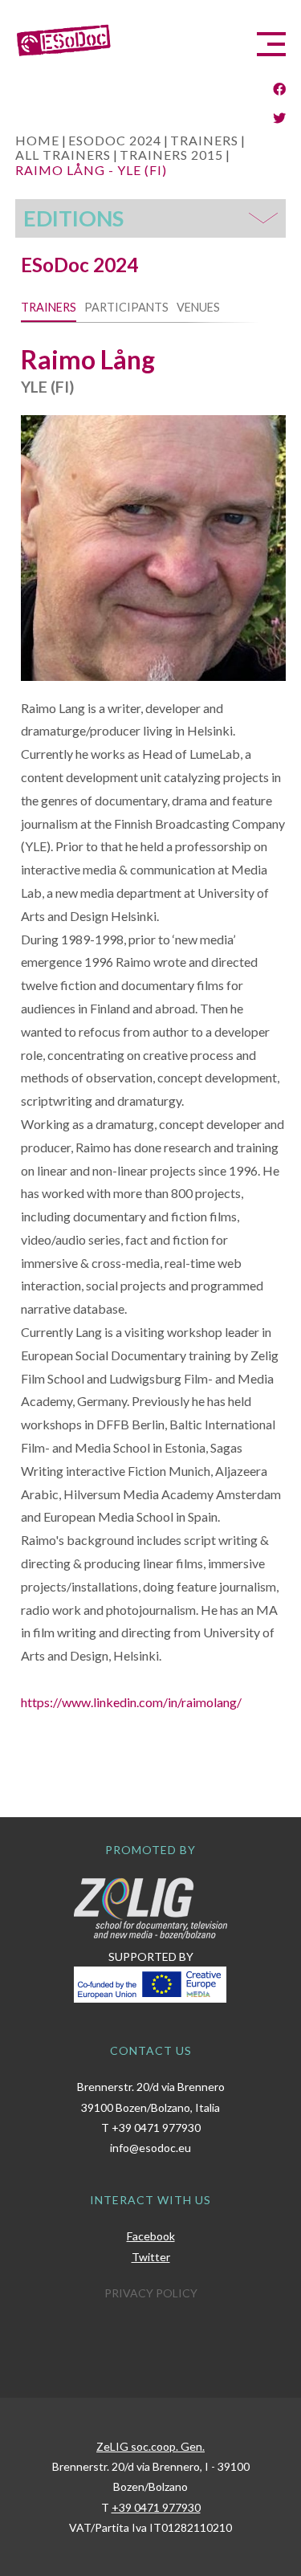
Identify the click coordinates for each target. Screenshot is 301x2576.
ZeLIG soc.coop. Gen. (150, 2446)
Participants (126, 307)
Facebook (151, 2236)
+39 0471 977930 (156, 2128)
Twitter (151, 2257)
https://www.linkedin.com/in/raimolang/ (131, 1702)
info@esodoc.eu (150, 2148)
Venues (198, 307)
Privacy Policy (151, 2293)
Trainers (49, 307)
